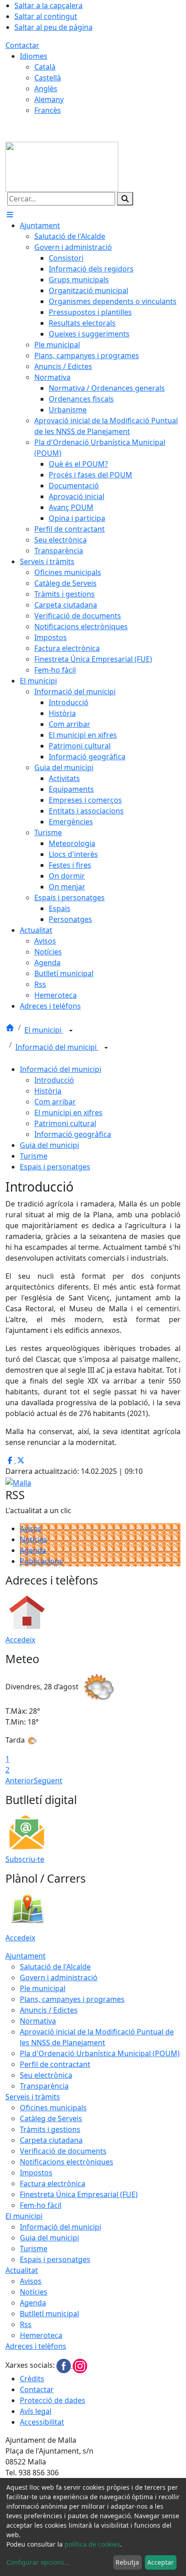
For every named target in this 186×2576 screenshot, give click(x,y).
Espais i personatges (55, 1167)
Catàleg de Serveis (51, 2118)
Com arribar (55, 1102)
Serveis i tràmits (33, 2097)
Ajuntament (26, 1956)
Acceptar (160, 2562)
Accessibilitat (42, 2422)
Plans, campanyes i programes (72, 1999)
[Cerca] (125, 199)
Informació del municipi (57, 1047)
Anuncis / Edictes (49, 2010)
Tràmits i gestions (50, 2129)
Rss (26, 2324)
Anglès (46, 89)
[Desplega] (71, 1031)
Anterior (20, 1781)
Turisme (34, 1156)
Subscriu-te (25, 1859)
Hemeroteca (41, 2335)
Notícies (34, 1539)
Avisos (31, 1529)
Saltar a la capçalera (49, 5)
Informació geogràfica (73, 1134)
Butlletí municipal (49, 2314)
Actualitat (22, 2270)
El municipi (44, 1030)
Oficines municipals (53, 2108)
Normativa (38, 2021)
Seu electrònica (46, 2075)
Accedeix (20, 1640)
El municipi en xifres (68, 1113)
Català (45, 67)
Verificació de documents (63, 2151)
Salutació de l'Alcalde (55, 1967)
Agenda (33, 1550)
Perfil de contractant (55, 2064)
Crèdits (32, 2379)
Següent (48, 1781)
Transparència (44, 2086)
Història (48, 1091)
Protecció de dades (53, 2400)
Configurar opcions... (38, 2562)
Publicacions (41, 1561)
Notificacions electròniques (67, 2162)
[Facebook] (65, 2365)
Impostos (36, 2173)
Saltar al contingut (46, 16)
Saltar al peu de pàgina (53, 27)
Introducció (54, 1080)
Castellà (48, 78)
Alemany (49, 99)
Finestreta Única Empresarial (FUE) (79, 2194)
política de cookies (92, 2544)
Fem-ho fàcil (41, 2205)
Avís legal (36, 2411)
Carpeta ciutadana (51, 2140)
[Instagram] (80, 2365)
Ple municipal (43, 1988)
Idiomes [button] (34, 56)
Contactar (22, 45)
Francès (48, 110)
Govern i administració (59, 1978)
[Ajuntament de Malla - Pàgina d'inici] (62, 166)
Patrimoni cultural (65, 1123)
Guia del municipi (49, 1145)
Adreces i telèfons (36, 2346)
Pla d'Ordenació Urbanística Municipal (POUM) (100, 2053)
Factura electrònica (53, 2183)
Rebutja (127, 2562)
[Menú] (10, 215)
